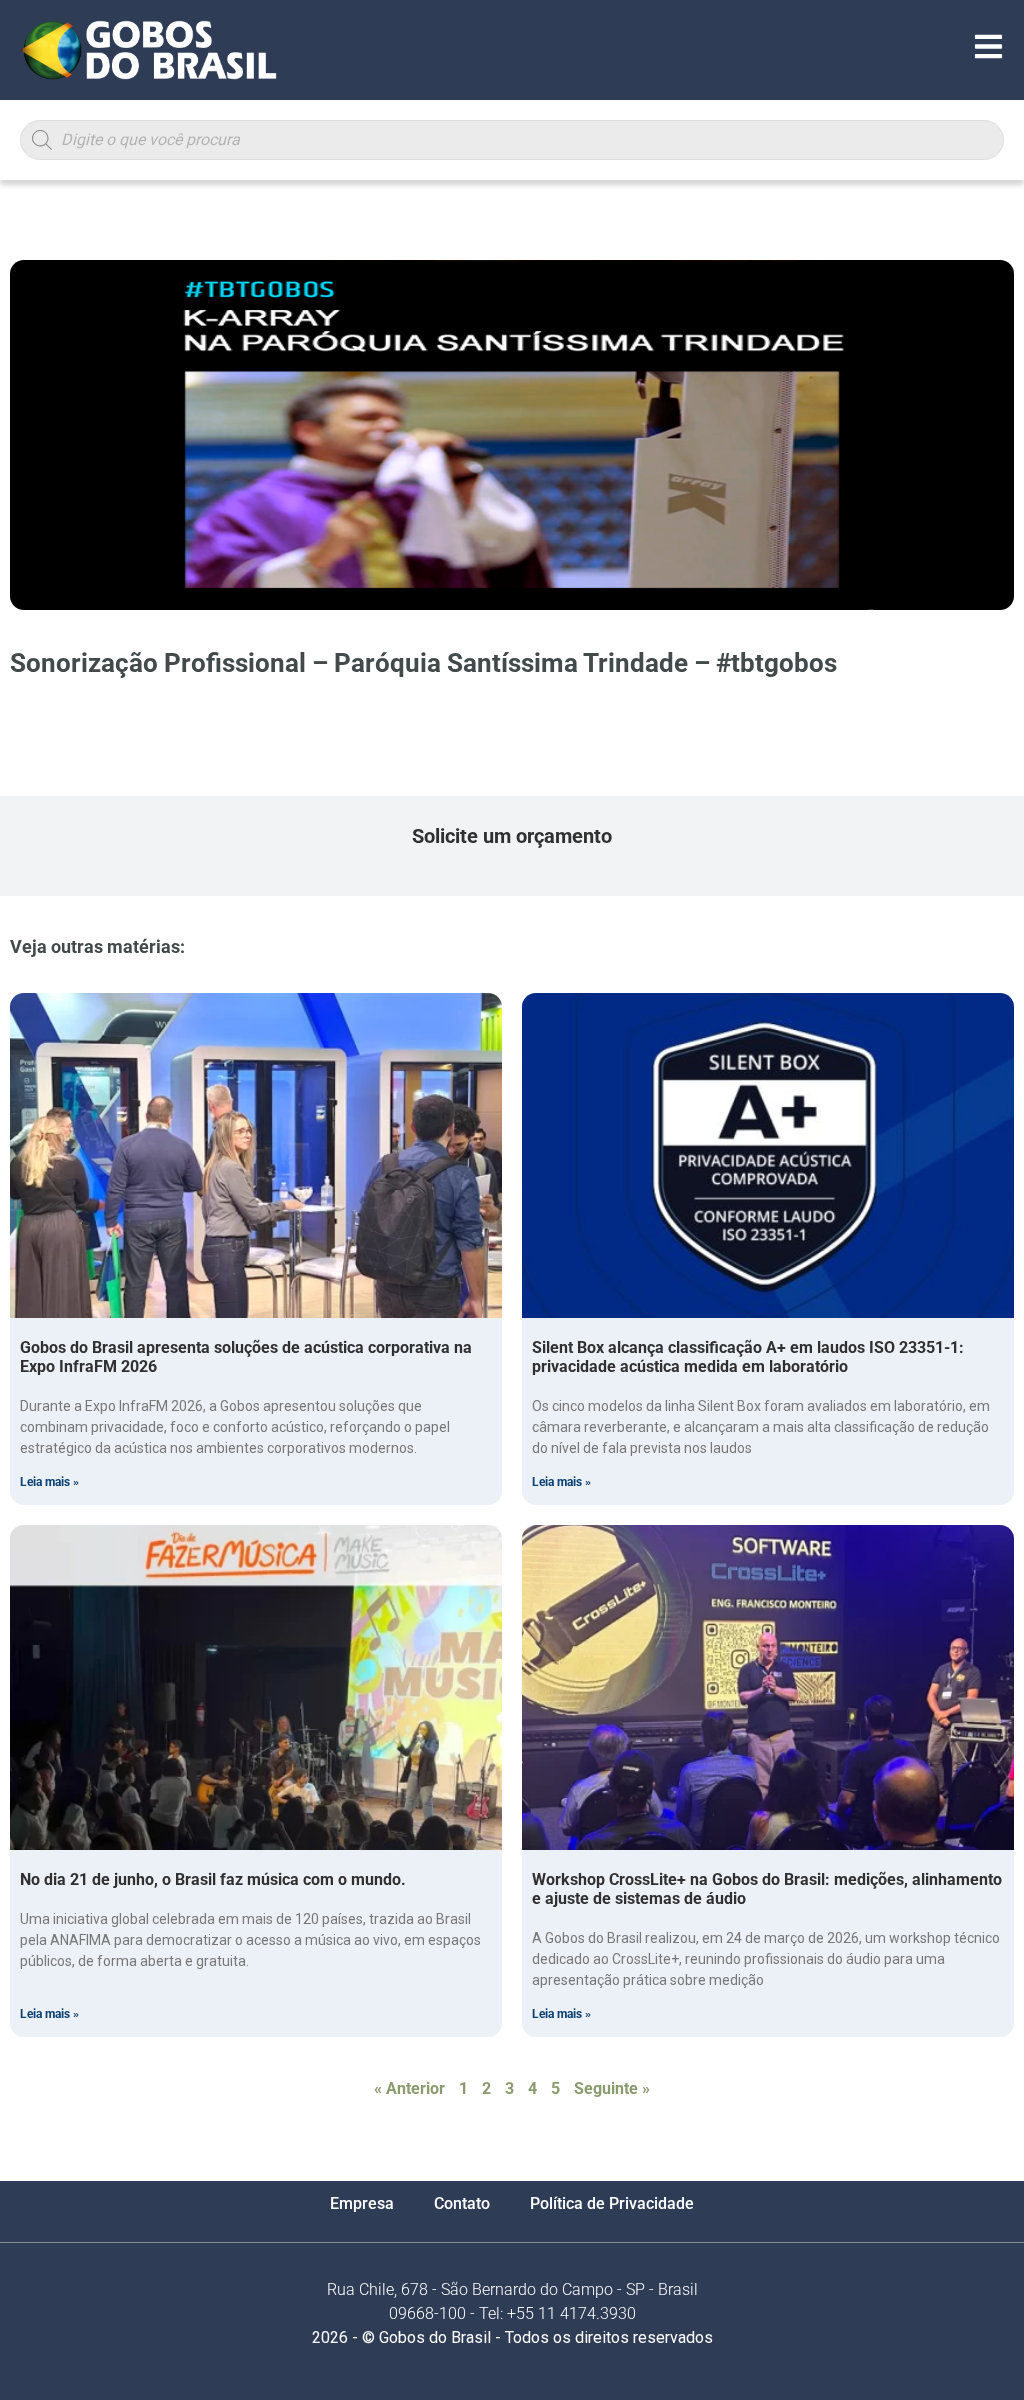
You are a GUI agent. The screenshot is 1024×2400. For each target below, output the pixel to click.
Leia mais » (49, 1482)
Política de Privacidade (612, 2203)
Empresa (362, 2203)
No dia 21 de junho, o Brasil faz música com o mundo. (213, 1879)
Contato (462, 2203)
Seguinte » (612, 2088)
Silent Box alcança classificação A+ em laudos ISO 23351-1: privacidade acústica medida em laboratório (748, 1357)
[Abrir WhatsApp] (974, 2349)
